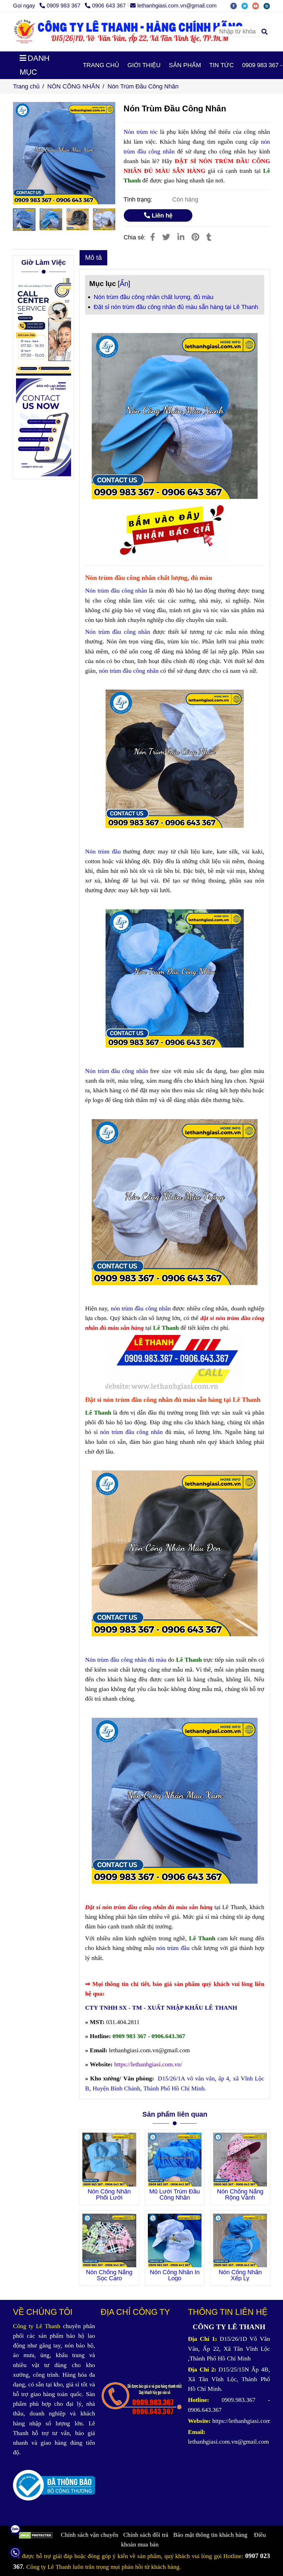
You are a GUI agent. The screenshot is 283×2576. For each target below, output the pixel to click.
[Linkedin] (181, 237)
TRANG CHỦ (101, 65)
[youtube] (258, 6)
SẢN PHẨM (185, 65)
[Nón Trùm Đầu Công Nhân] (141, 32)
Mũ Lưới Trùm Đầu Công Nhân (175, 2195)
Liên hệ (161, 215)
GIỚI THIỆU (144, 65)
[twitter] (247, 6)
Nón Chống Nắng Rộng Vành (240, 2195)
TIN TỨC (222, 65)
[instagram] (268, 6)
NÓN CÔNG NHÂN (74, 86)
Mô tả (93, 257)
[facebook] (236, 6)
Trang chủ (26, 86)
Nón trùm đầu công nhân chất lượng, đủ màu (154, 297)
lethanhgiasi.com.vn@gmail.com (177, 6)
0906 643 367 (109, 6)
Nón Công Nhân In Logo (175, 2275)
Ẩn (124, 284)
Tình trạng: (139, 199)
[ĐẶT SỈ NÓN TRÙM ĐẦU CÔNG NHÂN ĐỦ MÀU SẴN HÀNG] (153, 237)
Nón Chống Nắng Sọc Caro (109, 2275)
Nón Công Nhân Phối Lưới (109, 2195)
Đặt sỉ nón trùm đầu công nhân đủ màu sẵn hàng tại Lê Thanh (176, 307)
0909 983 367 (64, 6)
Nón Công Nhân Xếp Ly (240, 2275)
